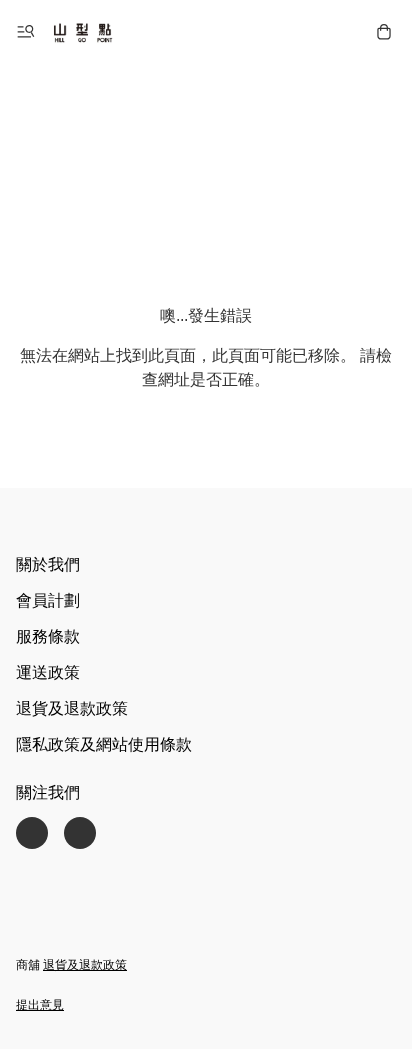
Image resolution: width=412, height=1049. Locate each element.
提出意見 (40, 1005)
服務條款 (48, 636)
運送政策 (48, 672)
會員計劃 (48, 600)
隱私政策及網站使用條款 (104, 744)
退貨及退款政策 (72, 708)
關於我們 (48, 564)
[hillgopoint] (83, 32)
